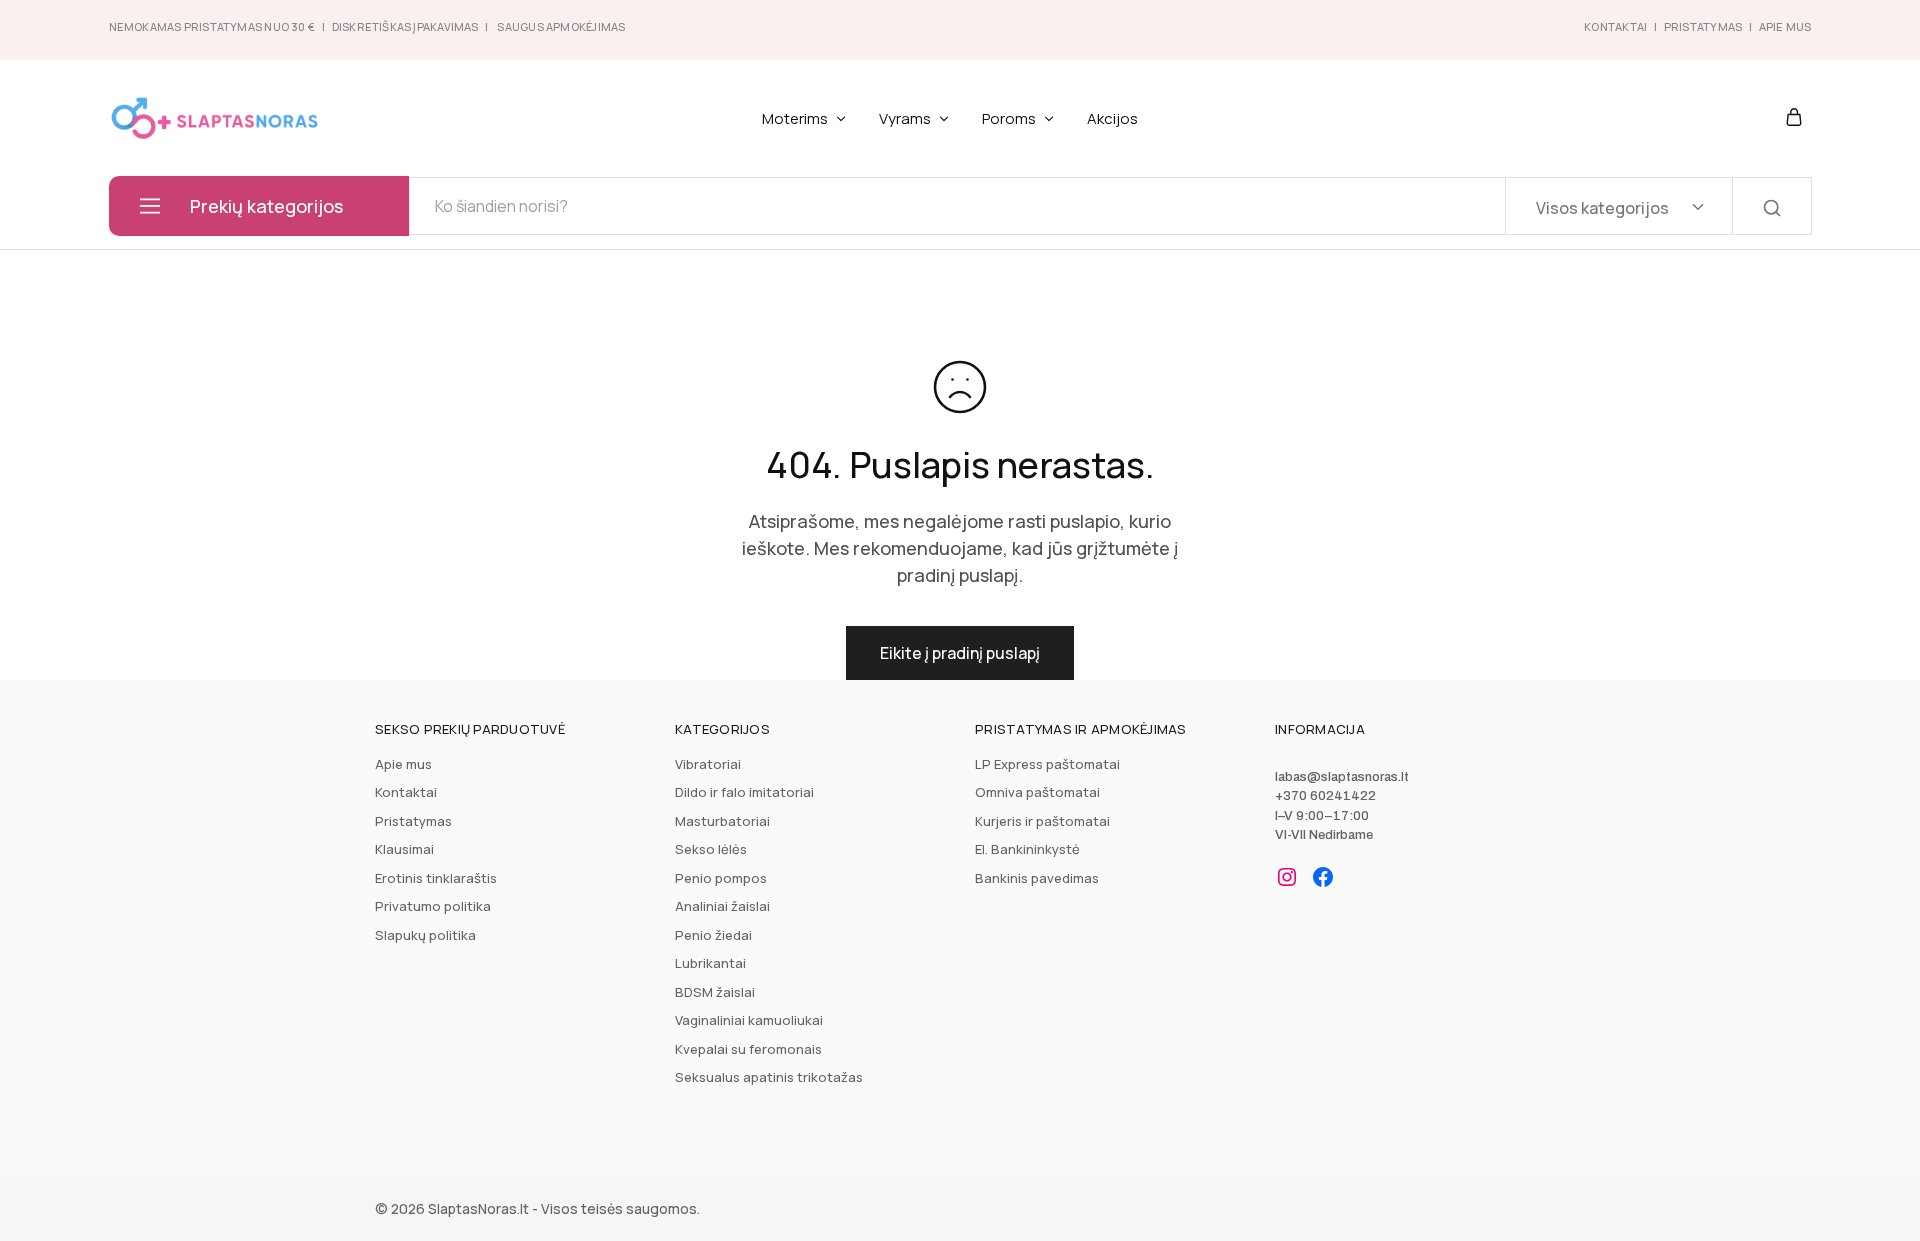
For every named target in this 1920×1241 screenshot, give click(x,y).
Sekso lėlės (711, 849)
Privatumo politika (433, 906)
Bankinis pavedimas (1037, 878)
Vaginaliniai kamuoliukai (749, 1020)
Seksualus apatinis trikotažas (769, 1077)
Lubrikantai (710, 963)
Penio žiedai (713, 935)
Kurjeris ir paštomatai (1042, 821)
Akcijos (1112, 118)
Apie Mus (1785, 26)
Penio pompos (721, 878)
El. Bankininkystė (1027, 849)
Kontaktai (1615, 26)
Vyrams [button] (905, 118)
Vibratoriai (708, 764)
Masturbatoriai (722, 821)
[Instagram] (1287, 877)
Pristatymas (1703, 26)
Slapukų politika (425, 935)
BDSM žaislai (715, 992)
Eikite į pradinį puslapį (960, 653)
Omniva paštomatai (1037, 792)
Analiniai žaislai (722, 906)
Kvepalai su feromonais (748, 1049)
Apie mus (403, 764)
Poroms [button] (1009, 118)
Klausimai (404, 849)
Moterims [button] (795, 118)
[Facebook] (1323, 877)
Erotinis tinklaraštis (436, 878)
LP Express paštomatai (1047, 764)
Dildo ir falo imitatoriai (744, 792)
